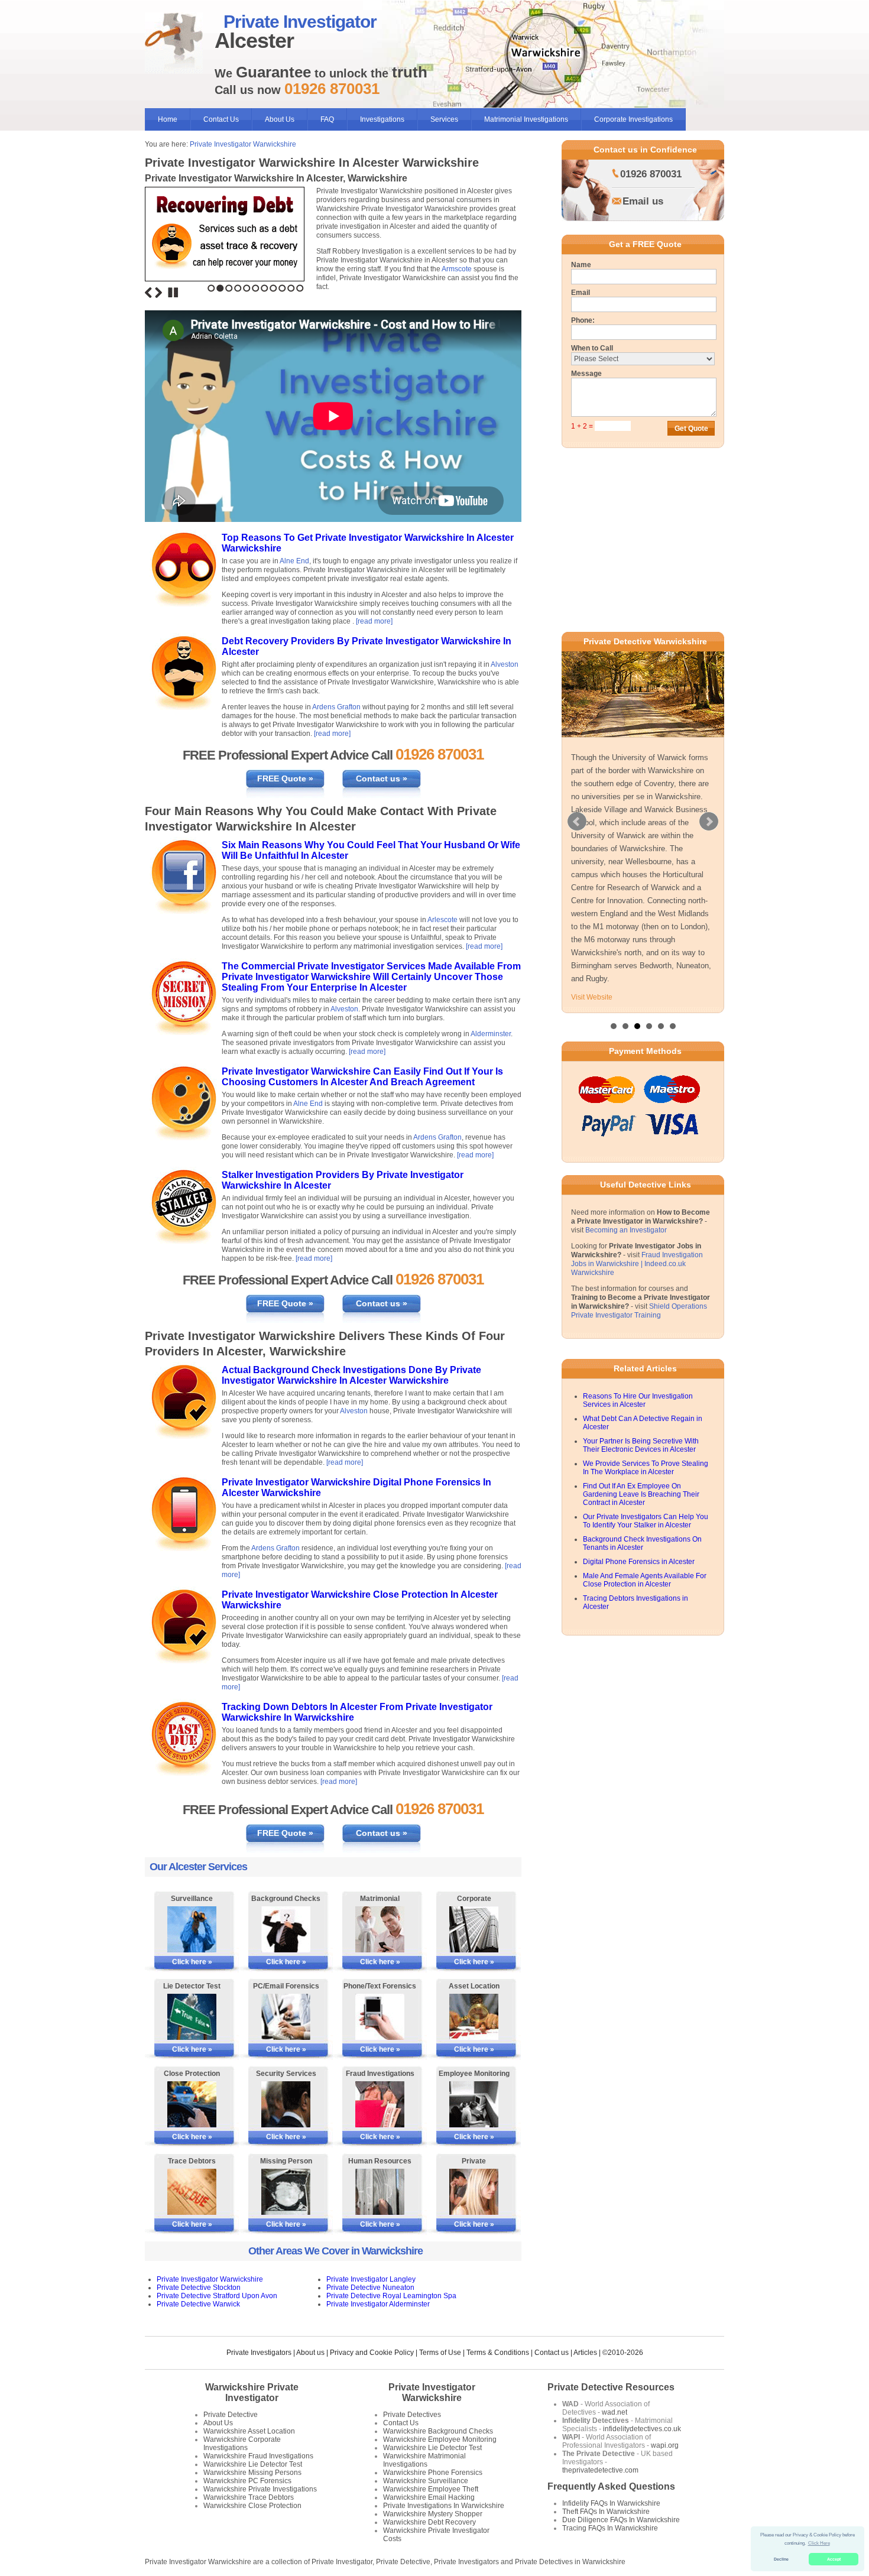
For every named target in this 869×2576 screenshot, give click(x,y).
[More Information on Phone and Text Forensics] (380, 2017)
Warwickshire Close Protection (252, 2506)
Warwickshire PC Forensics (247, 2481)
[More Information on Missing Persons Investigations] (286, 2192)
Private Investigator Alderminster (378, 2304)
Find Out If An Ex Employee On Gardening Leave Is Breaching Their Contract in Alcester (641, 1494)
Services (444, 119)
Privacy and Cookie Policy (372, 2353)
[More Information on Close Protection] (192, 2104)
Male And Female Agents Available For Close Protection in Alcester (645, 1580)
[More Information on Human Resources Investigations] (380, 2192)
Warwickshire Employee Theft (431, 2489)
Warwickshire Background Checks (438, 2431)
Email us (643, 201)
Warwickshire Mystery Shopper (433, 2514)
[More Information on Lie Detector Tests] (192, 2017)
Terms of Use (440, 2353)
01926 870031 (651, 174)
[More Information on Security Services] (286, 2104)
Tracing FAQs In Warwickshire (610, 2528)
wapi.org (665, 2445)
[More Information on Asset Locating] (474, 2017)
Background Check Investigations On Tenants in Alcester (642, 1543)
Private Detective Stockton (199, 2288)
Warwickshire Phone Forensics (433, 2473)
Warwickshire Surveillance (426, 2481)
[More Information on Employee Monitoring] (474, 2104)
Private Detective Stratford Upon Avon (217, 2296)
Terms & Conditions (498, 2353)
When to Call (592, 348)
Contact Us (221, 119)
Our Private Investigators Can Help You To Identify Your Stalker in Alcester (646, 1521)
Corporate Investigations (633, 119)
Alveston (505, 664)
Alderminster (491, 1034)
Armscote (457, 269)
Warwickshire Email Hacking (429, 2497)
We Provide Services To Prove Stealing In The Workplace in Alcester (646, 1468)
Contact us (552, 2353)
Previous (148, 293)
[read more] (374, 621)
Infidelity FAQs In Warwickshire (611, 2503)
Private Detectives (412, 2415)
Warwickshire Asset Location (249, 2431)
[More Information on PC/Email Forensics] (286, 2017)
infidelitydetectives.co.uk (642, 2429)
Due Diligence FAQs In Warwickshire (621, 2520)
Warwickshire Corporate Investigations (242, 2444)
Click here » (192, 1962)
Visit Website (592, 997)
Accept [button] (834, 2559)
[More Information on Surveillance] (192, 1929)
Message (586, 374)
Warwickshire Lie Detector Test (253, 2464)
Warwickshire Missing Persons (252, 2473)
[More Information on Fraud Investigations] (380, 2104)
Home (168, 119)
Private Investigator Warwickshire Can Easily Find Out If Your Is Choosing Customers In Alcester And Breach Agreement (362, 1077)
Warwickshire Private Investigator (252, 2392)
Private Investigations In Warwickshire (444, 2506)
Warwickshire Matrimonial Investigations (424, 2460)
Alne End (294, 561)
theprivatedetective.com (600, 2470)
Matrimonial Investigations (526, 119)
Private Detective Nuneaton (370, 2288)
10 (291, 288)
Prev (577, 822)
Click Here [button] (819, 2543)
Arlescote (442, 920)
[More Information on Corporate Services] (474, 1929)
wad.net (615, 2412)
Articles (585, 2353)
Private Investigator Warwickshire (243, 144)
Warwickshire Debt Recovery (429, 2522)
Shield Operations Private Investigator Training (639, 1311)
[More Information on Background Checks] (286, 1929)
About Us (280, 119)
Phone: (583, 320)
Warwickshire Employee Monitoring (440, 2439)
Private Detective (231, 2415)
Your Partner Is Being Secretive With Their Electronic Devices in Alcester (641, 1445)
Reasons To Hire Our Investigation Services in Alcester (638, 1400)
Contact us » (382, 778)
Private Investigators (259, 2353)
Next (158, 293)
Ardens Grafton (336, 707)
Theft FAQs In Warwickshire (606, 2512)
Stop (173, 293)
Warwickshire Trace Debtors (249, 2497)
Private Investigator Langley (371, 2279)
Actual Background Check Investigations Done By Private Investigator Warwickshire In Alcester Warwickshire (351, 1375)
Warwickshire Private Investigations (260, 2489)
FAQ (327, 119)
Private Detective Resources (611, 2387)
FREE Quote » (285, 778)
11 (300, 288)
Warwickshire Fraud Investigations (258, 2456)
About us (310, 2353)
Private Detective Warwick (198, 2304)
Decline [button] (781, 2559)
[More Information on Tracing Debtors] (192, 2192)
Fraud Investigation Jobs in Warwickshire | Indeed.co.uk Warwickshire (637, 1264)
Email (581, 293)
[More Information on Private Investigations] (474, 2192)
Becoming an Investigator (626, 1230)
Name (581, 265)
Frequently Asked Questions (611, 2486)
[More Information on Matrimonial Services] (380, 1929)
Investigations (382, 119)
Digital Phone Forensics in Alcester (639, 1562)
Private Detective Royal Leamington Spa (391, 2296)
